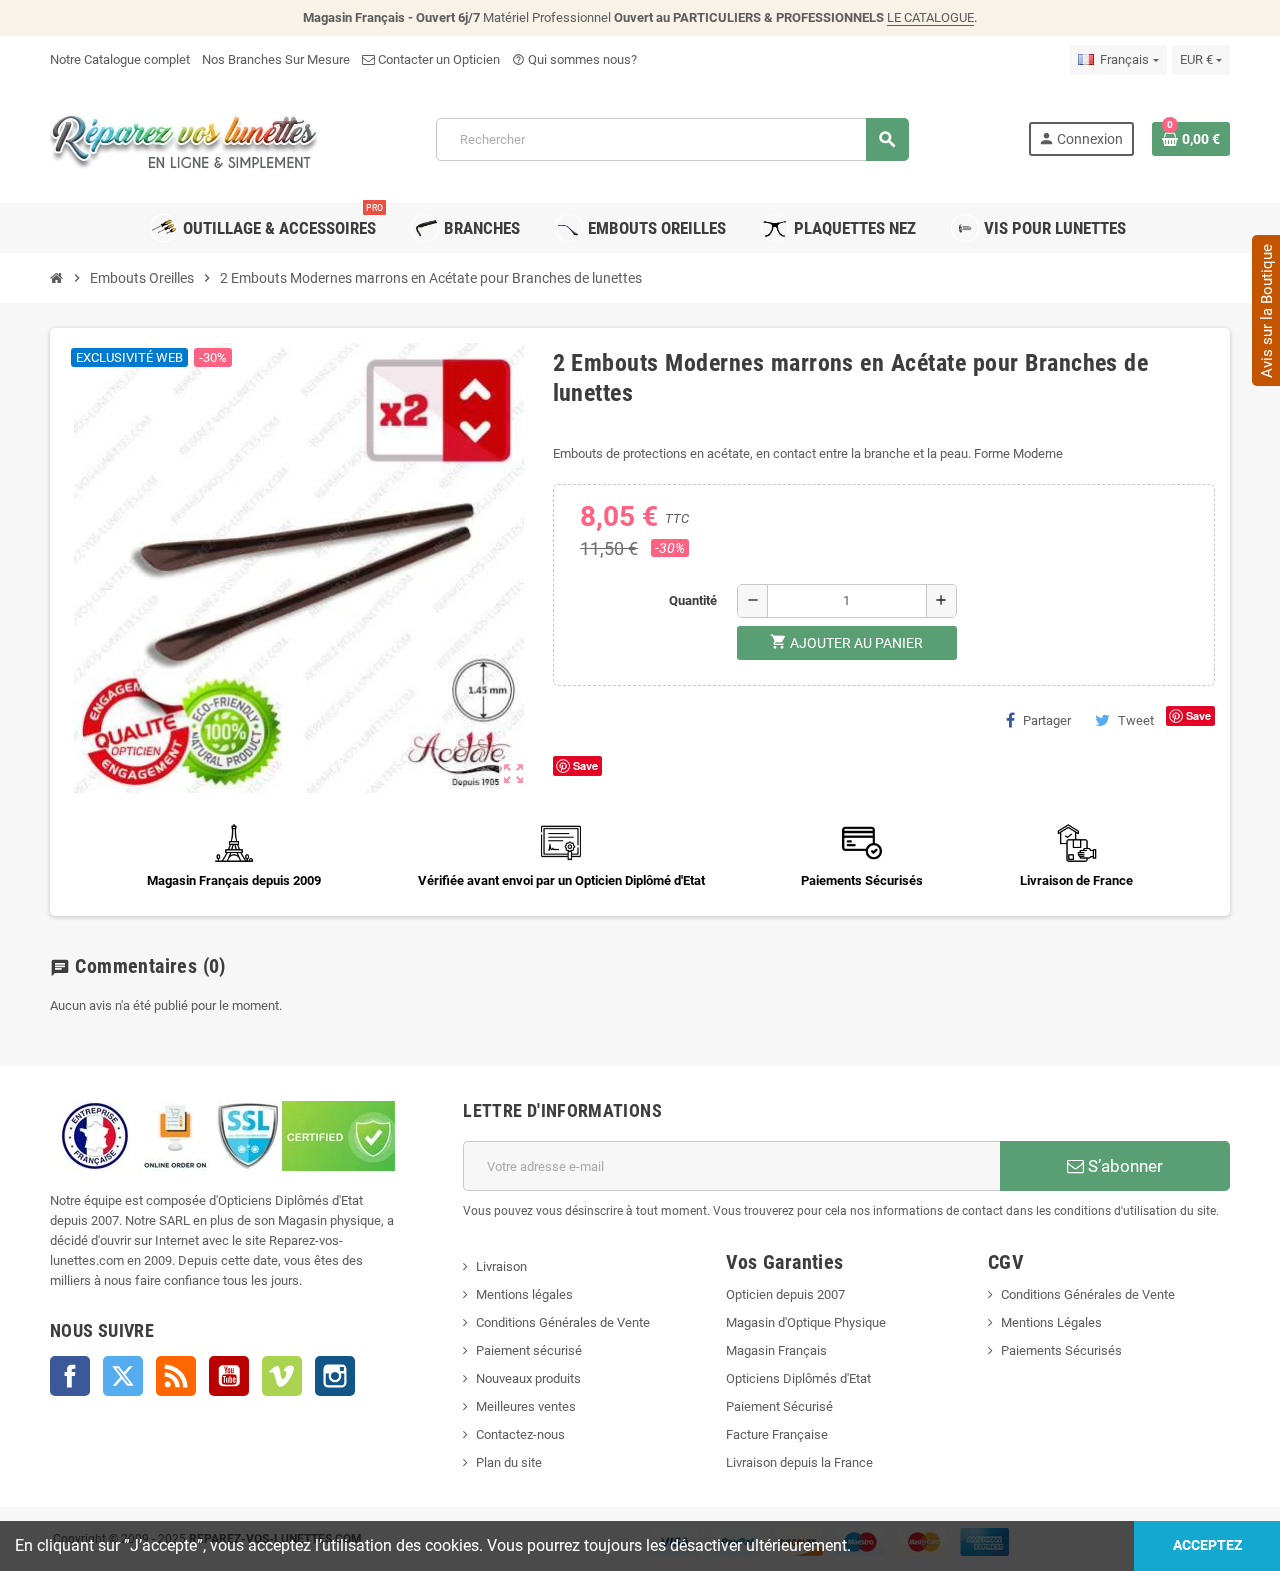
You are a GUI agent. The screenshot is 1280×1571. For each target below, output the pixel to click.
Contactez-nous (520, 1434)
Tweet (1136, 720)
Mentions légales (524, 1294)
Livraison (501, 1266)
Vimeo (282, 1376)
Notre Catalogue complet (120, 59)
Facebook (70, 1376)
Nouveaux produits (528, 1378)
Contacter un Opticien (437, 59)
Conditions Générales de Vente (563, 1322)
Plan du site (509, 1462)
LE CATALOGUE (930, 17)
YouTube (229, 1376)
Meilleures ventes (526, 1406)
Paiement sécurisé (529, 1350)
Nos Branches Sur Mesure (276, 59)
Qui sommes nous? (574, 59)
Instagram (335, 1376)
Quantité (693, 600)
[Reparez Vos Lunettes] (183, 137)
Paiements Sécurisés (1061, 1350)
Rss (176, 1376)
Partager (1047, 720)
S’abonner (1123, 1166)
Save (1198, 715)
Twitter (123, 1376)
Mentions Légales (1051, 1322)
